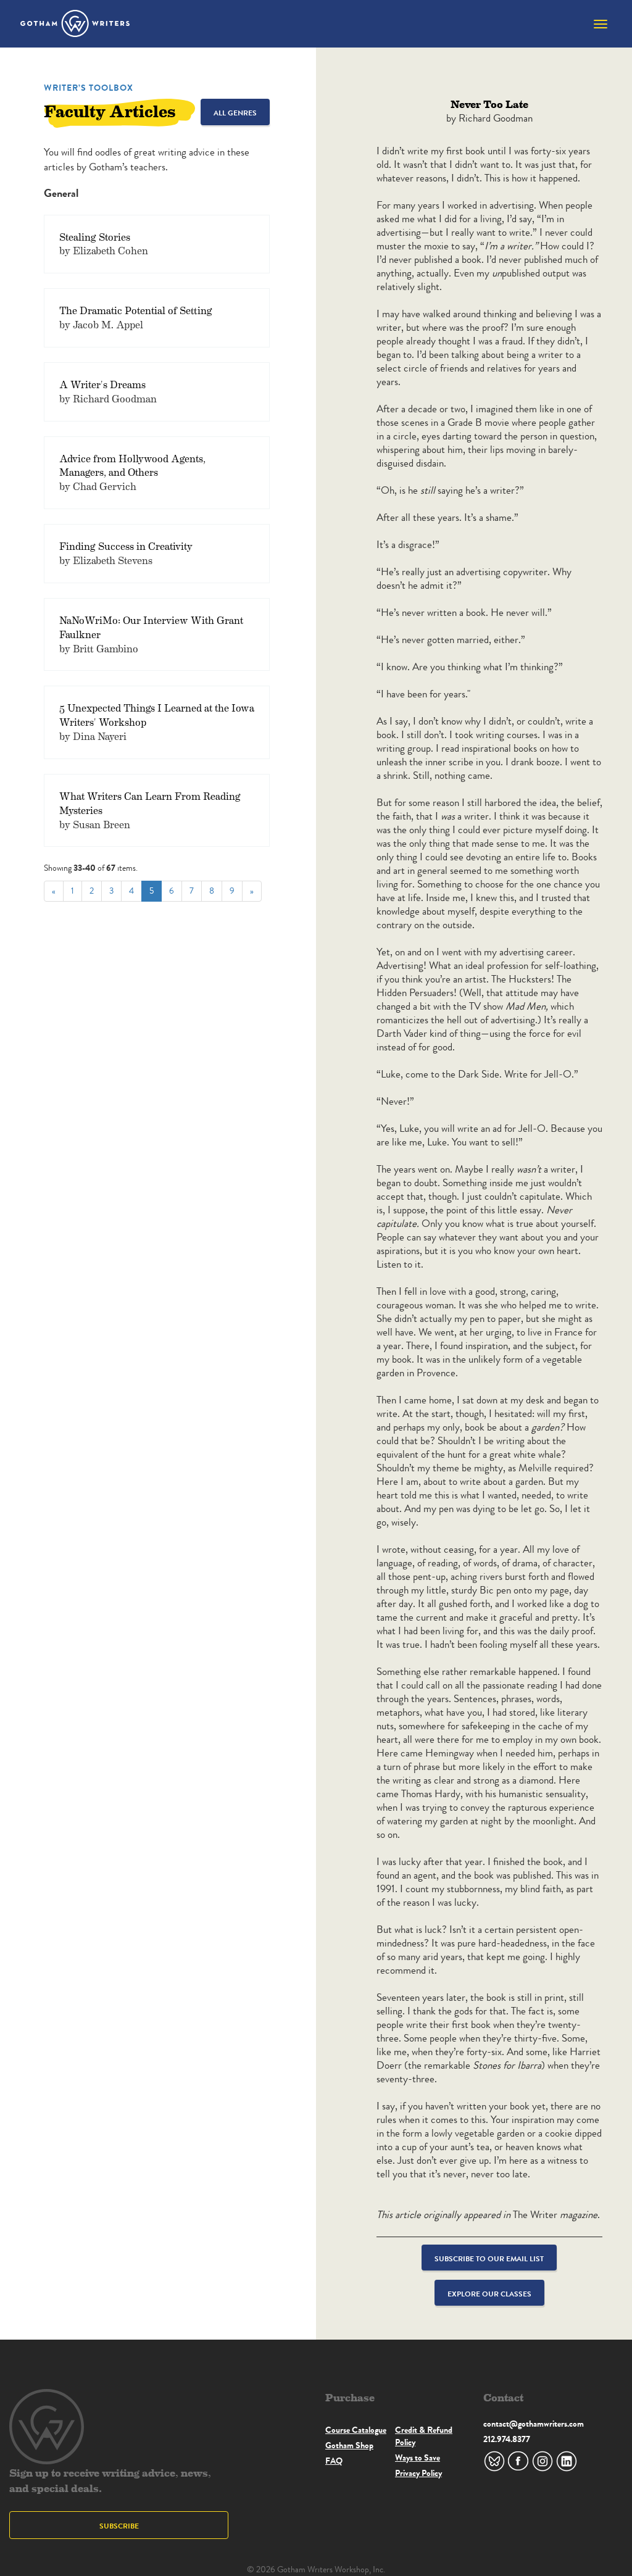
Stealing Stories (95, 237)
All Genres (235, 113)
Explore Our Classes (489, 2294)
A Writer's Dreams (102, 384)
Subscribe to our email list (489, 2258)
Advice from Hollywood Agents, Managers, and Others (132, 465)
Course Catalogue (356, 2430)
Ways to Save (418, 2458)
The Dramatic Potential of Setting (136, 310)
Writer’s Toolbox (89, 88)
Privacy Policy (418, 2473)
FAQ (334, 2461)
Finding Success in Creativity (126, 546)
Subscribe (119, 2526)
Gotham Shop (349, 2445)
